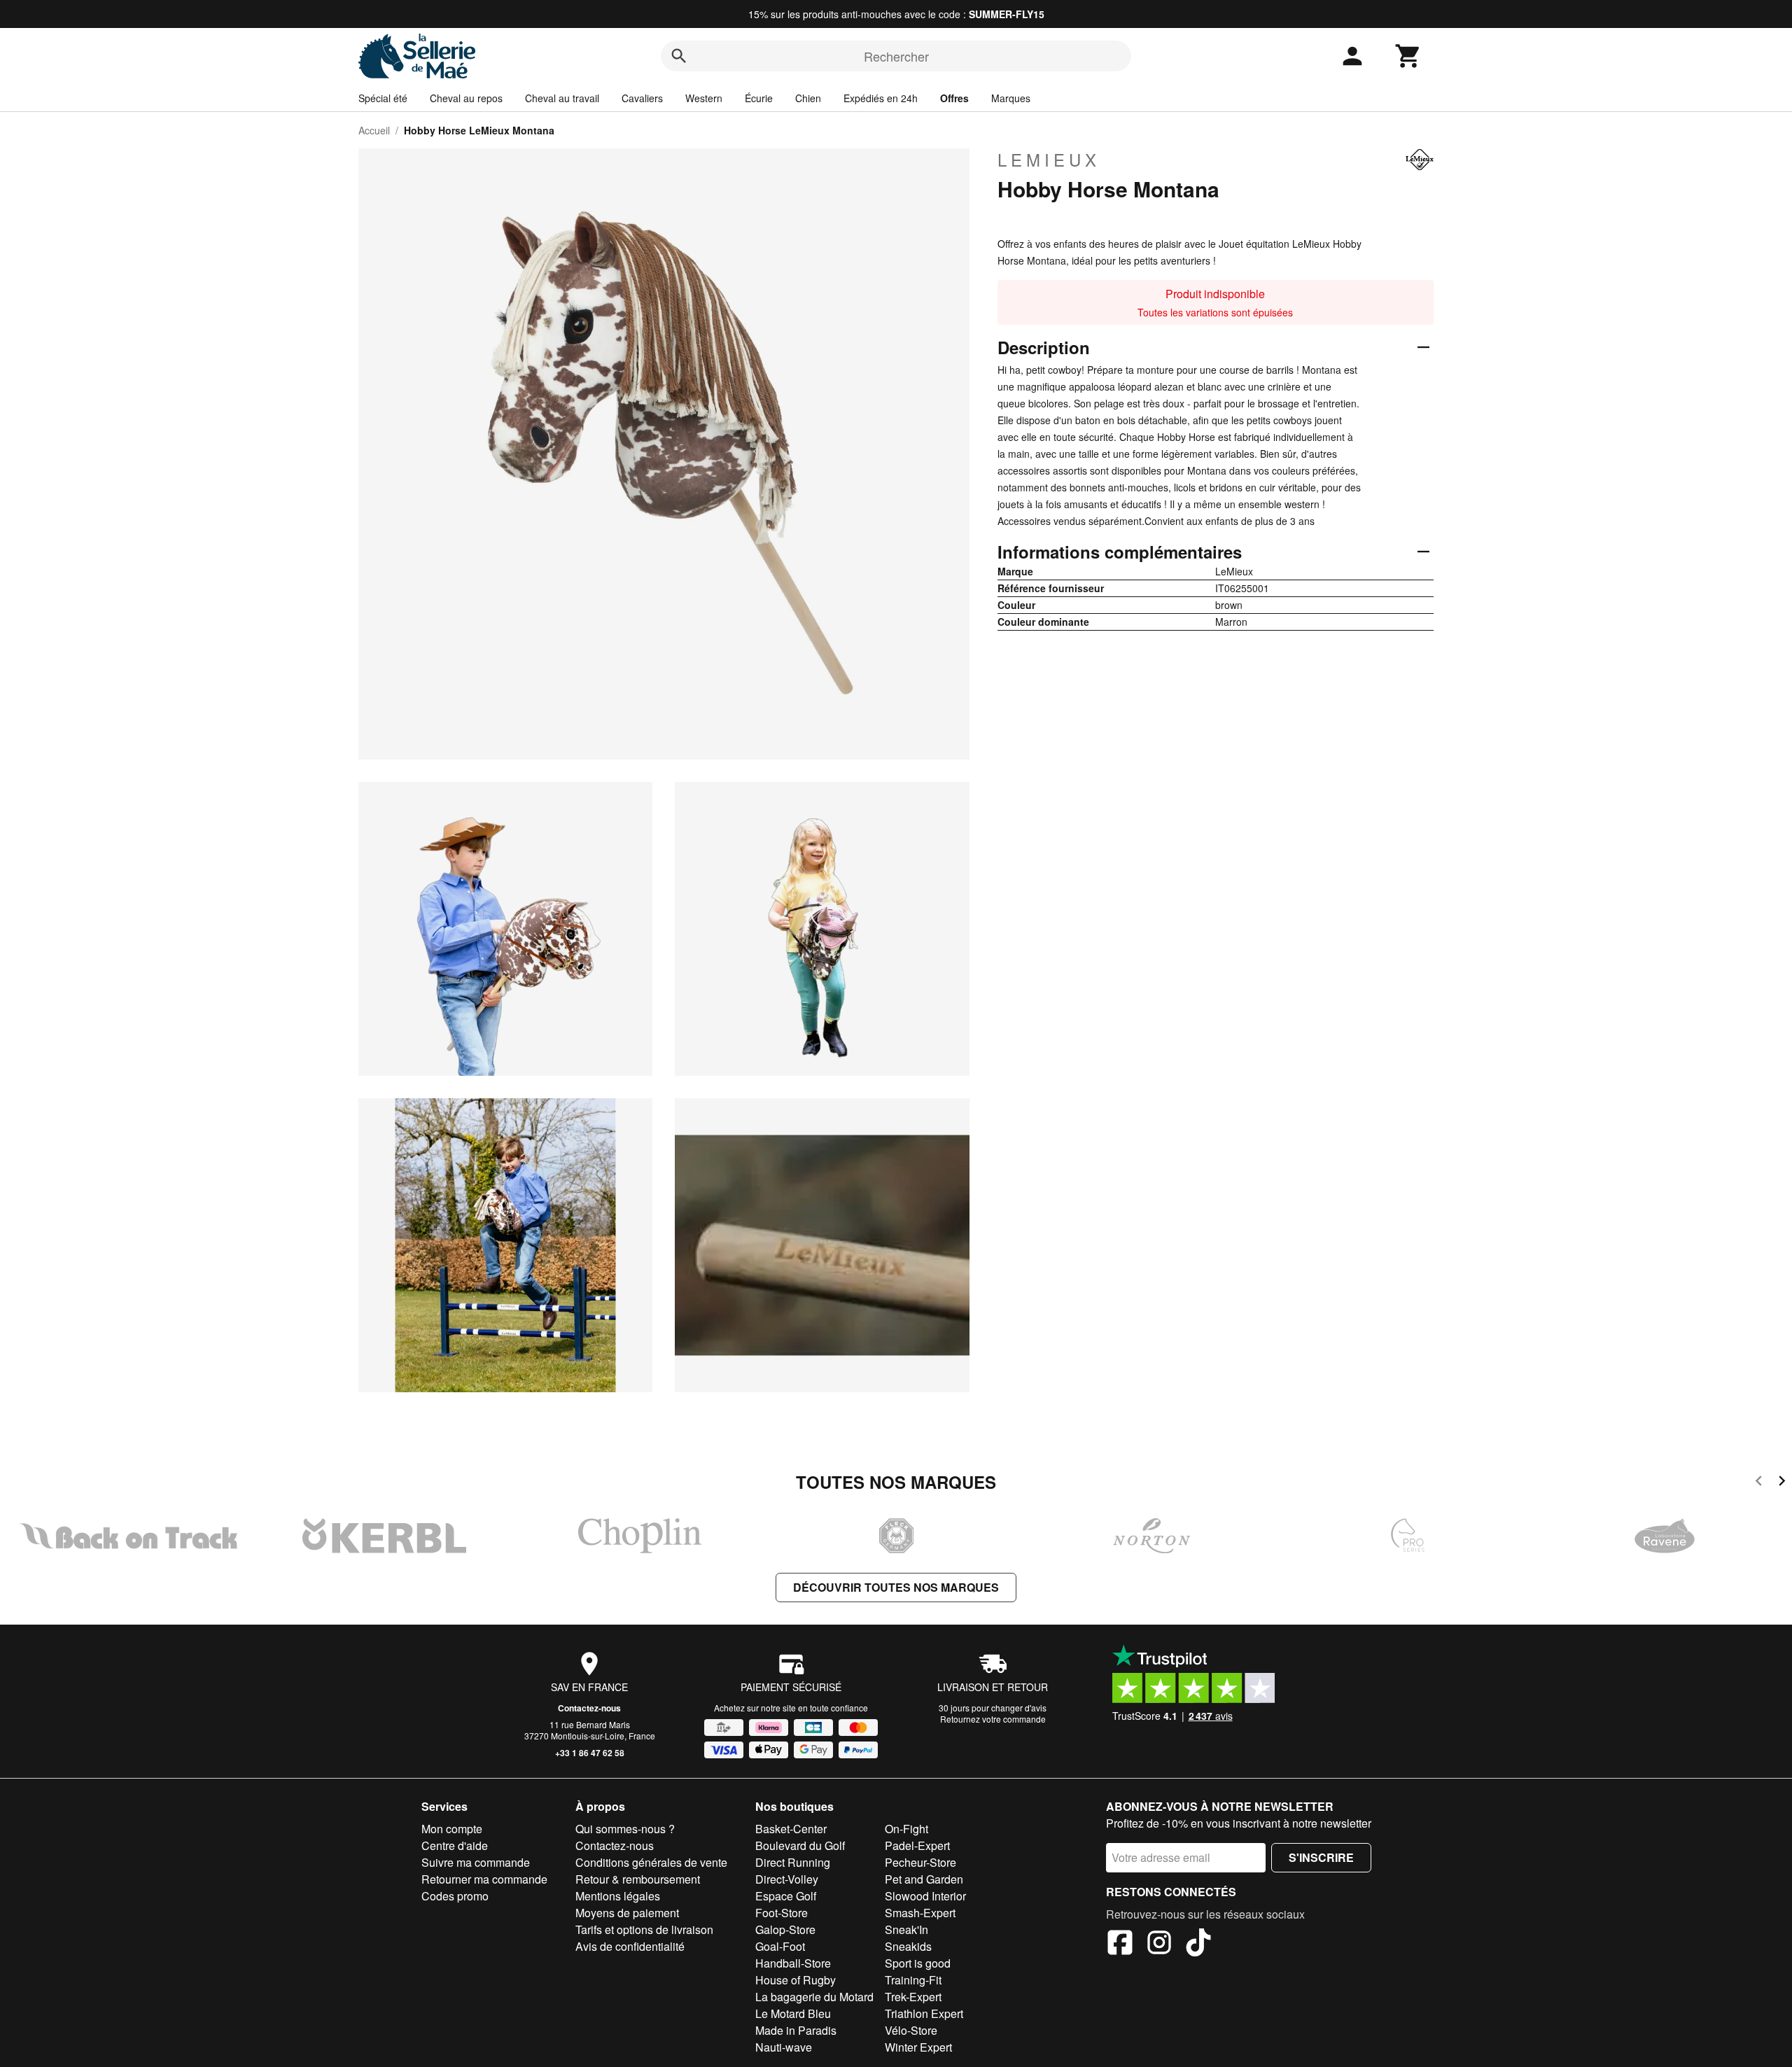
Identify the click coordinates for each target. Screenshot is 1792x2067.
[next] (1782, 1483)
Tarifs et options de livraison (644, 1929)
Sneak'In (906, 1929)
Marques (1011, 98)
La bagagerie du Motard (814, 1997)
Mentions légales (618, 1896)
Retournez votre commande (993, 1719)
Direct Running (793, 1862)
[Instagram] (1159, 1945)
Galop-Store (785, 1929)
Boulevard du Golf (800, 1845)
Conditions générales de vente (651, 1862)
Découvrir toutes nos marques (896, 1587)
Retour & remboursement (638, 1879)
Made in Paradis (796, 2030)
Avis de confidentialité (630, 1946)
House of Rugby (796, 1980)
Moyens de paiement (627, 1913)
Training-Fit (913, 1980)
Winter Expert (918, 2047)
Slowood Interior (925, 1896)
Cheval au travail (562, 98)
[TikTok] (1198, 1945)
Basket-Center (791, 1829)
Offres (954, 98)
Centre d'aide (455, 1845)
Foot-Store (782, 1913)
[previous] (1759, 1483)
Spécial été (383, 98)
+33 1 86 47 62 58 (590, 1753)
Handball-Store (793, 1963)
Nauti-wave (784, 2047)
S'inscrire (1321, 1857)
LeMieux (1049, 160)
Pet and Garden (924, 1879)
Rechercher (896, 56)
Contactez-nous (589, 1708)
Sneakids (908, 1946)
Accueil (374, 130)
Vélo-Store (911, 2030)
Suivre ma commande (476, 1862)
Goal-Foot (780, 1946)
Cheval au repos (466, 98)
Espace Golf (786, 1896)
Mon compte (452, 1829)
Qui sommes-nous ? (625, 1829)
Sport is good (918, 1963)
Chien (808, 98)
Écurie (759, 98)
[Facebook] (1120, 1945)
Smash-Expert (920, 1913)
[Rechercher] (679, 56)
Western (704, 98)
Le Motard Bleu (793, 2013)
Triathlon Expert (924, 2013)
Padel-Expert (917, 1845)
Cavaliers (642, 98)
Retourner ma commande (484, 1879)
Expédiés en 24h (881, 98)
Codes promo (455, 1896)
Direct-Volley (787, 1879)
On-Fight (906, 1829)
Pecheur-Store (920, 1862)
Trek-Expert (913, 1997)
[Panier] (1408, 56)
